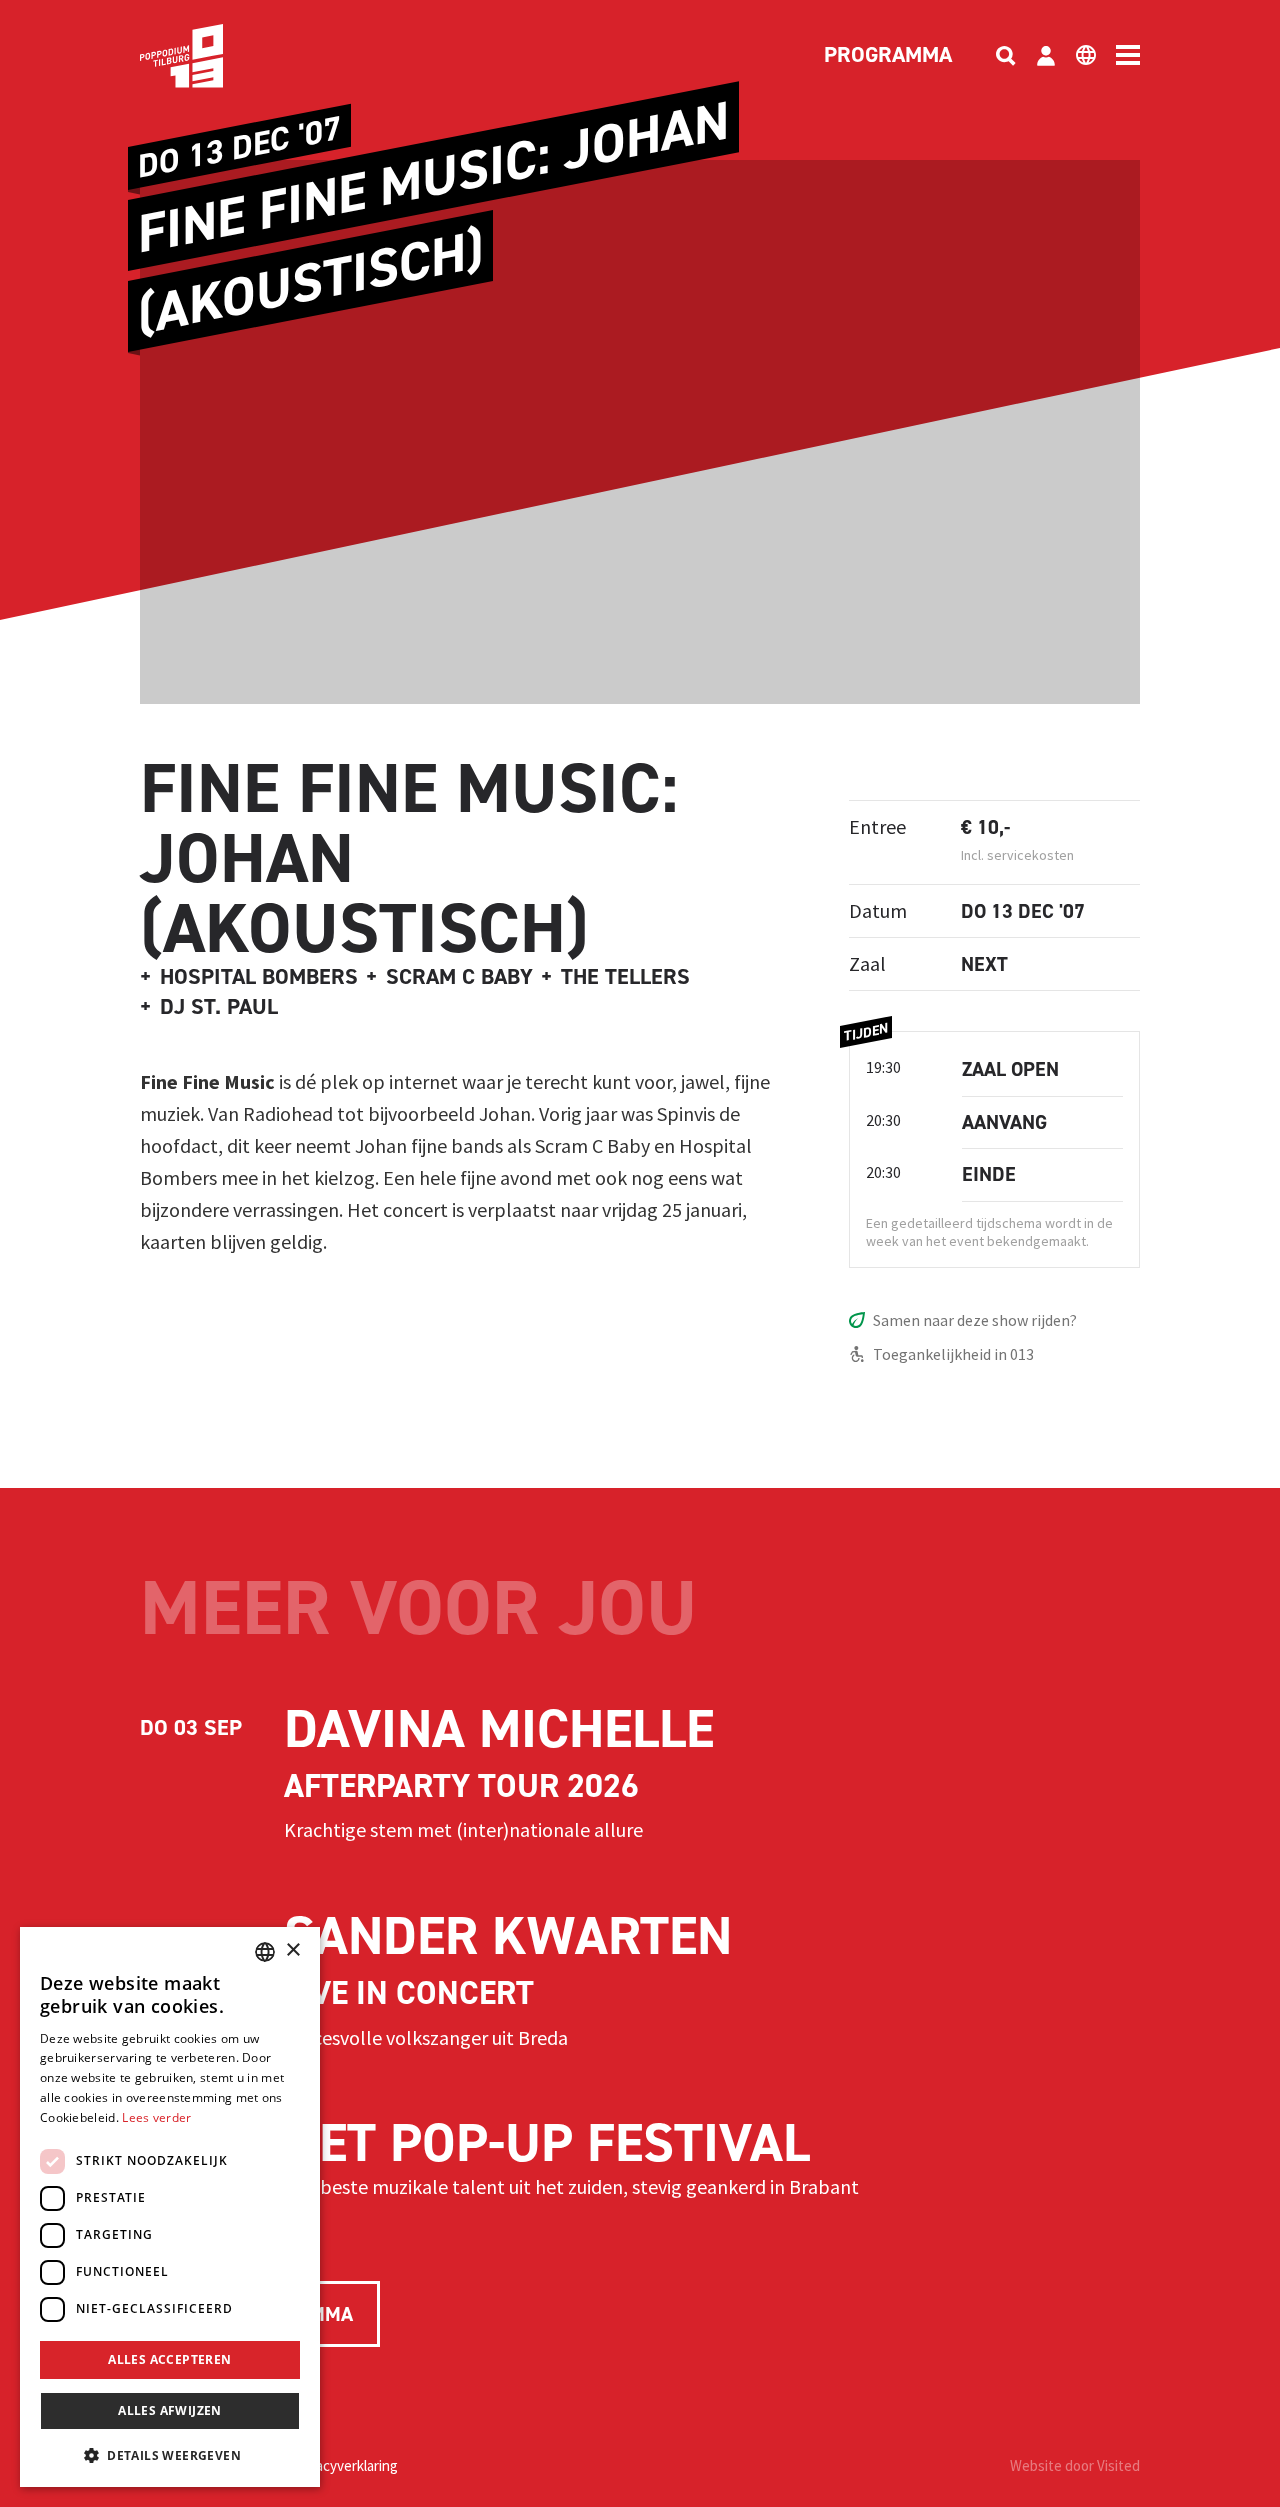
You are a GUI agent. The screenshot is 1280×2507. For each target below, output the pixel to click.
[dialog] (170, 2207)
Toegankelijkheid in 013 (953, 1354)
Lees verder (156, 2117)
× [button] (292, 1950)
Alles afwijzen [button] (170, 2410)
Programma (888, 56)
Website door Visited (1075, 2465)
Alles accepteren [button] (169, 2359)
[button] (170, 2455)
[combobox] (265, 1952)
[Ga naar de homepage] (212, 56)
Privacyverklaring (345, 2465)
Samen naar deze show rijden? (975, 1320)
